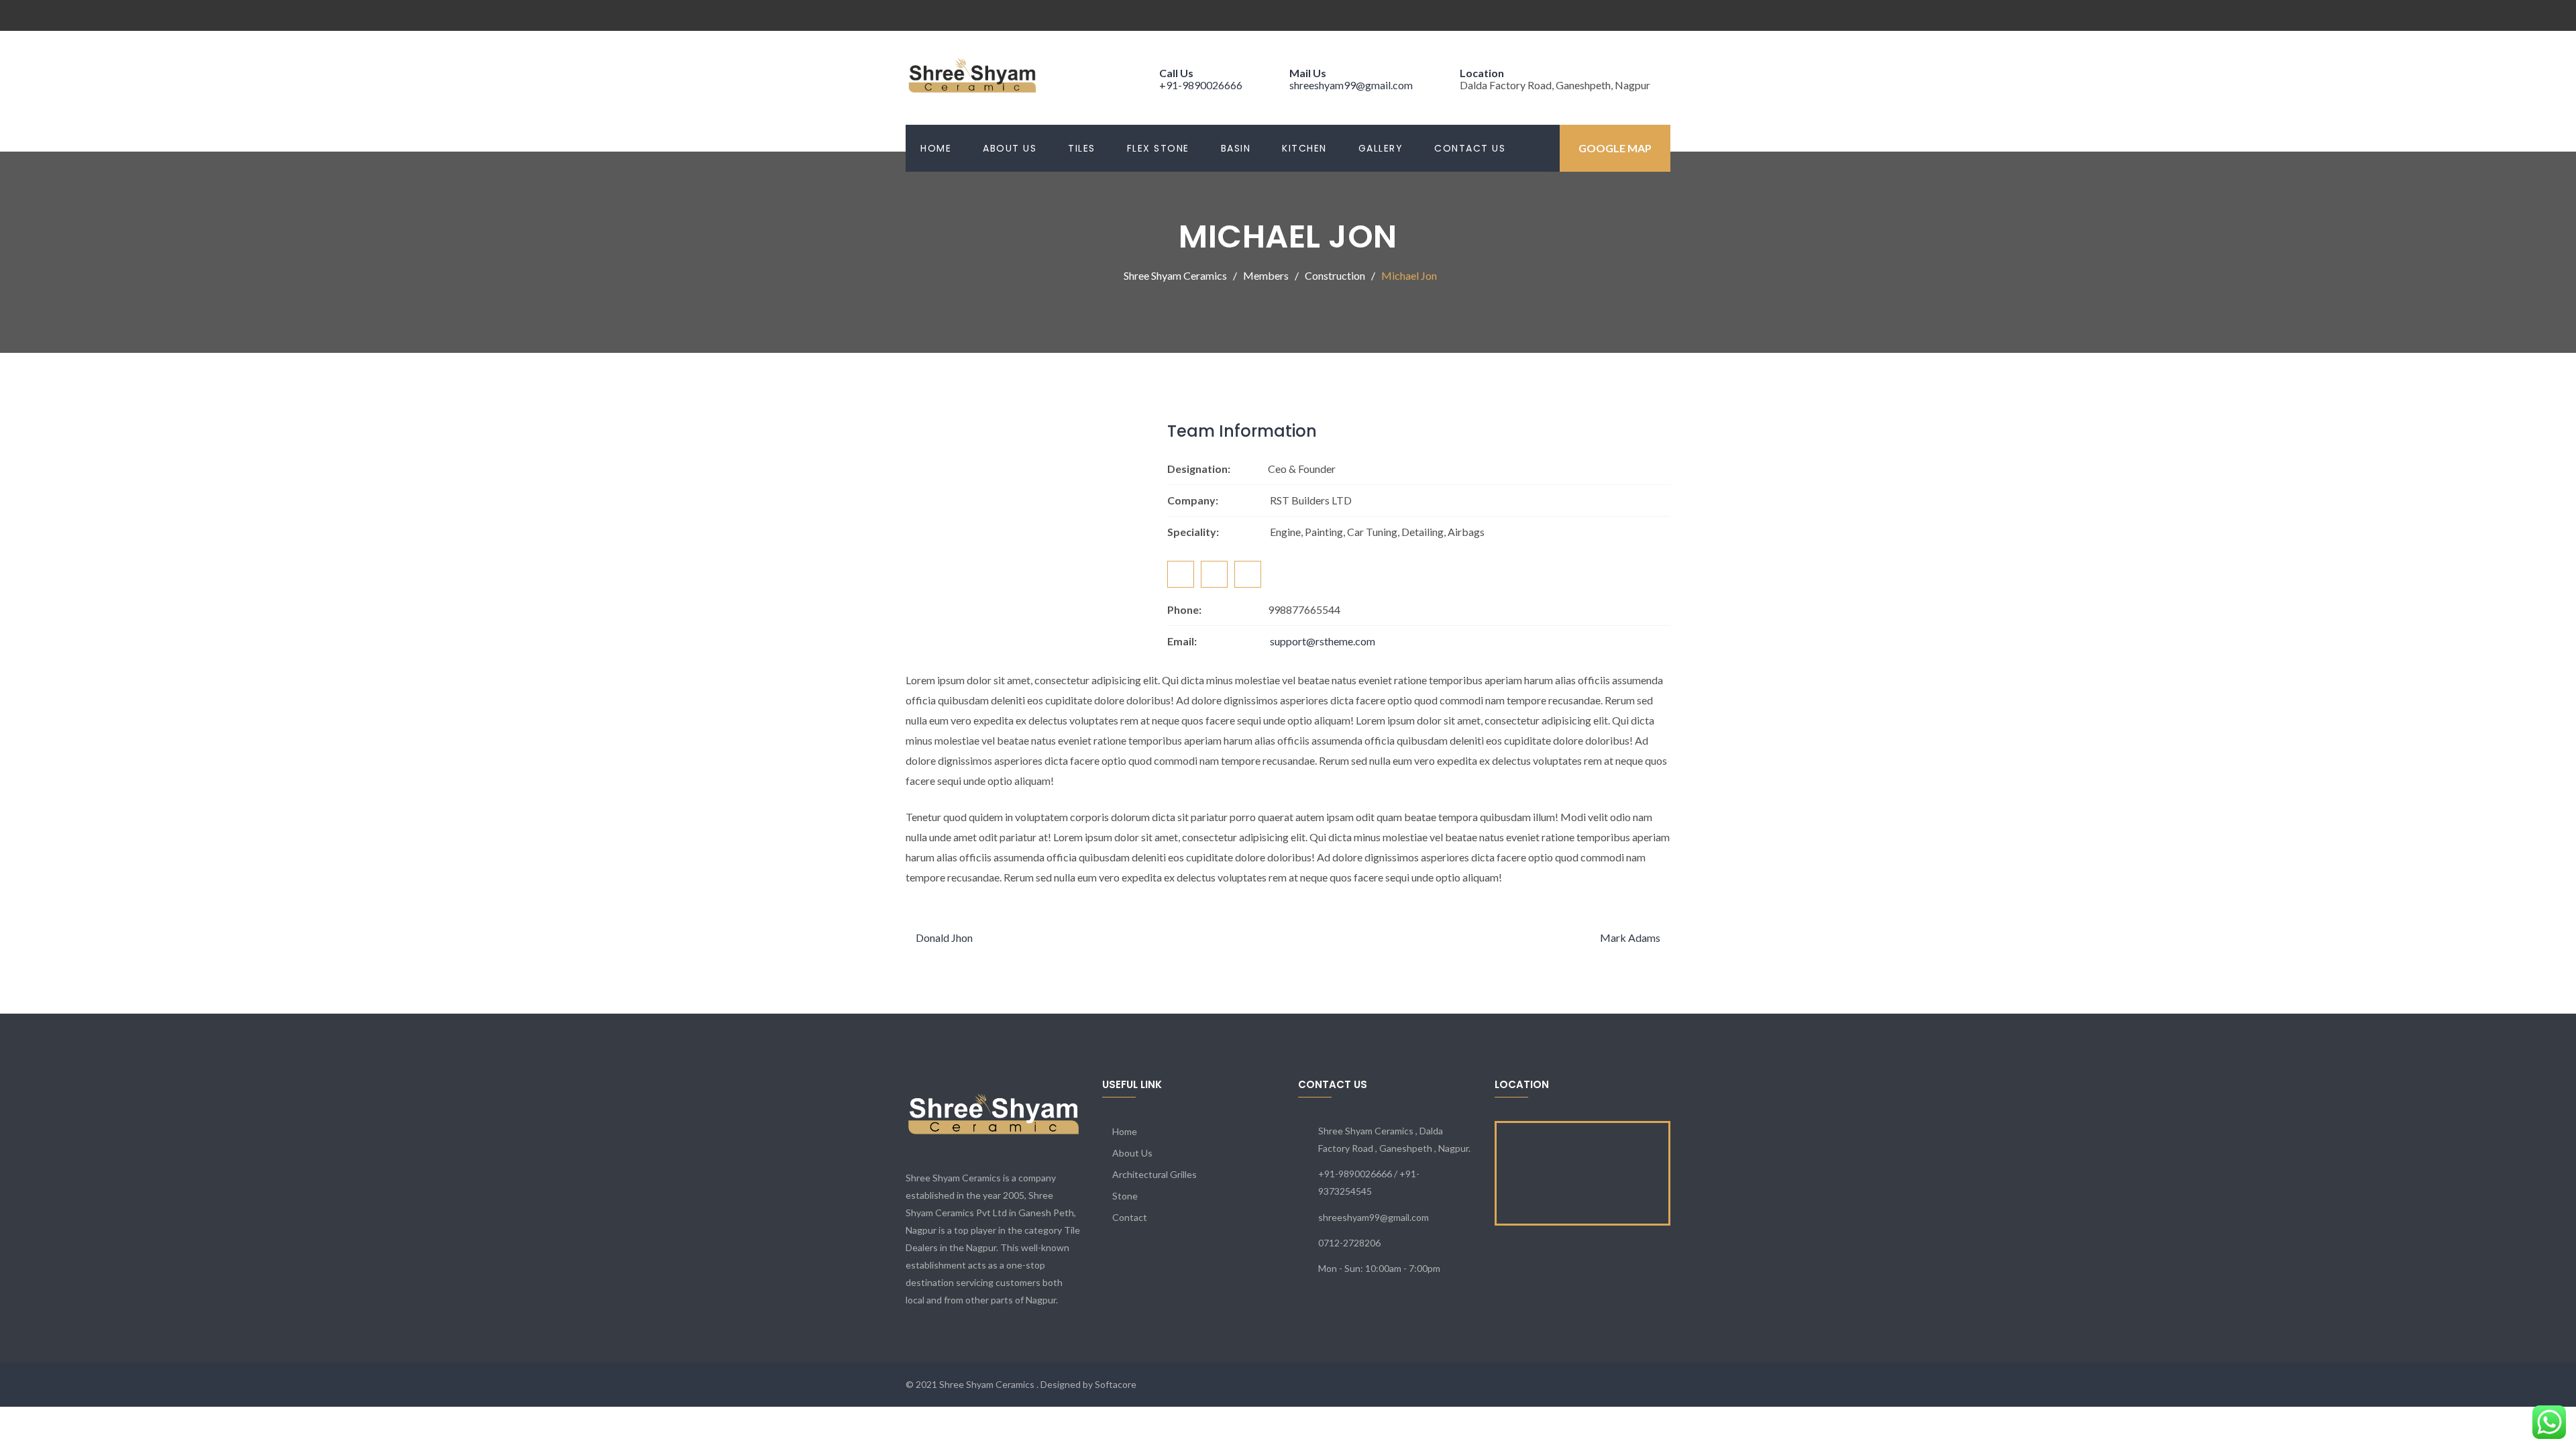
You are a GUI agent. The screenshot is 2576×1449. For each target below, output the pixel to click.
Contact (1130, 1217)
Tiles (1082, 148)
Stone (1125, 1196)
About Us (1010, 148)
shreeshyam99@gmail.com (1351, 85)
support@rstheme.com (1323, 641)
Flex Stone (1158, 148)
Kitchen (1304, 148)
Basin (1236, 148)
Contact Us (1470, 148)
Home (936, 148)
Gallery (1381, 148)
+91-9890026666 (1201, 85)
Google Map (1615, 148)
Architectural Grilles (1155, 1174)
